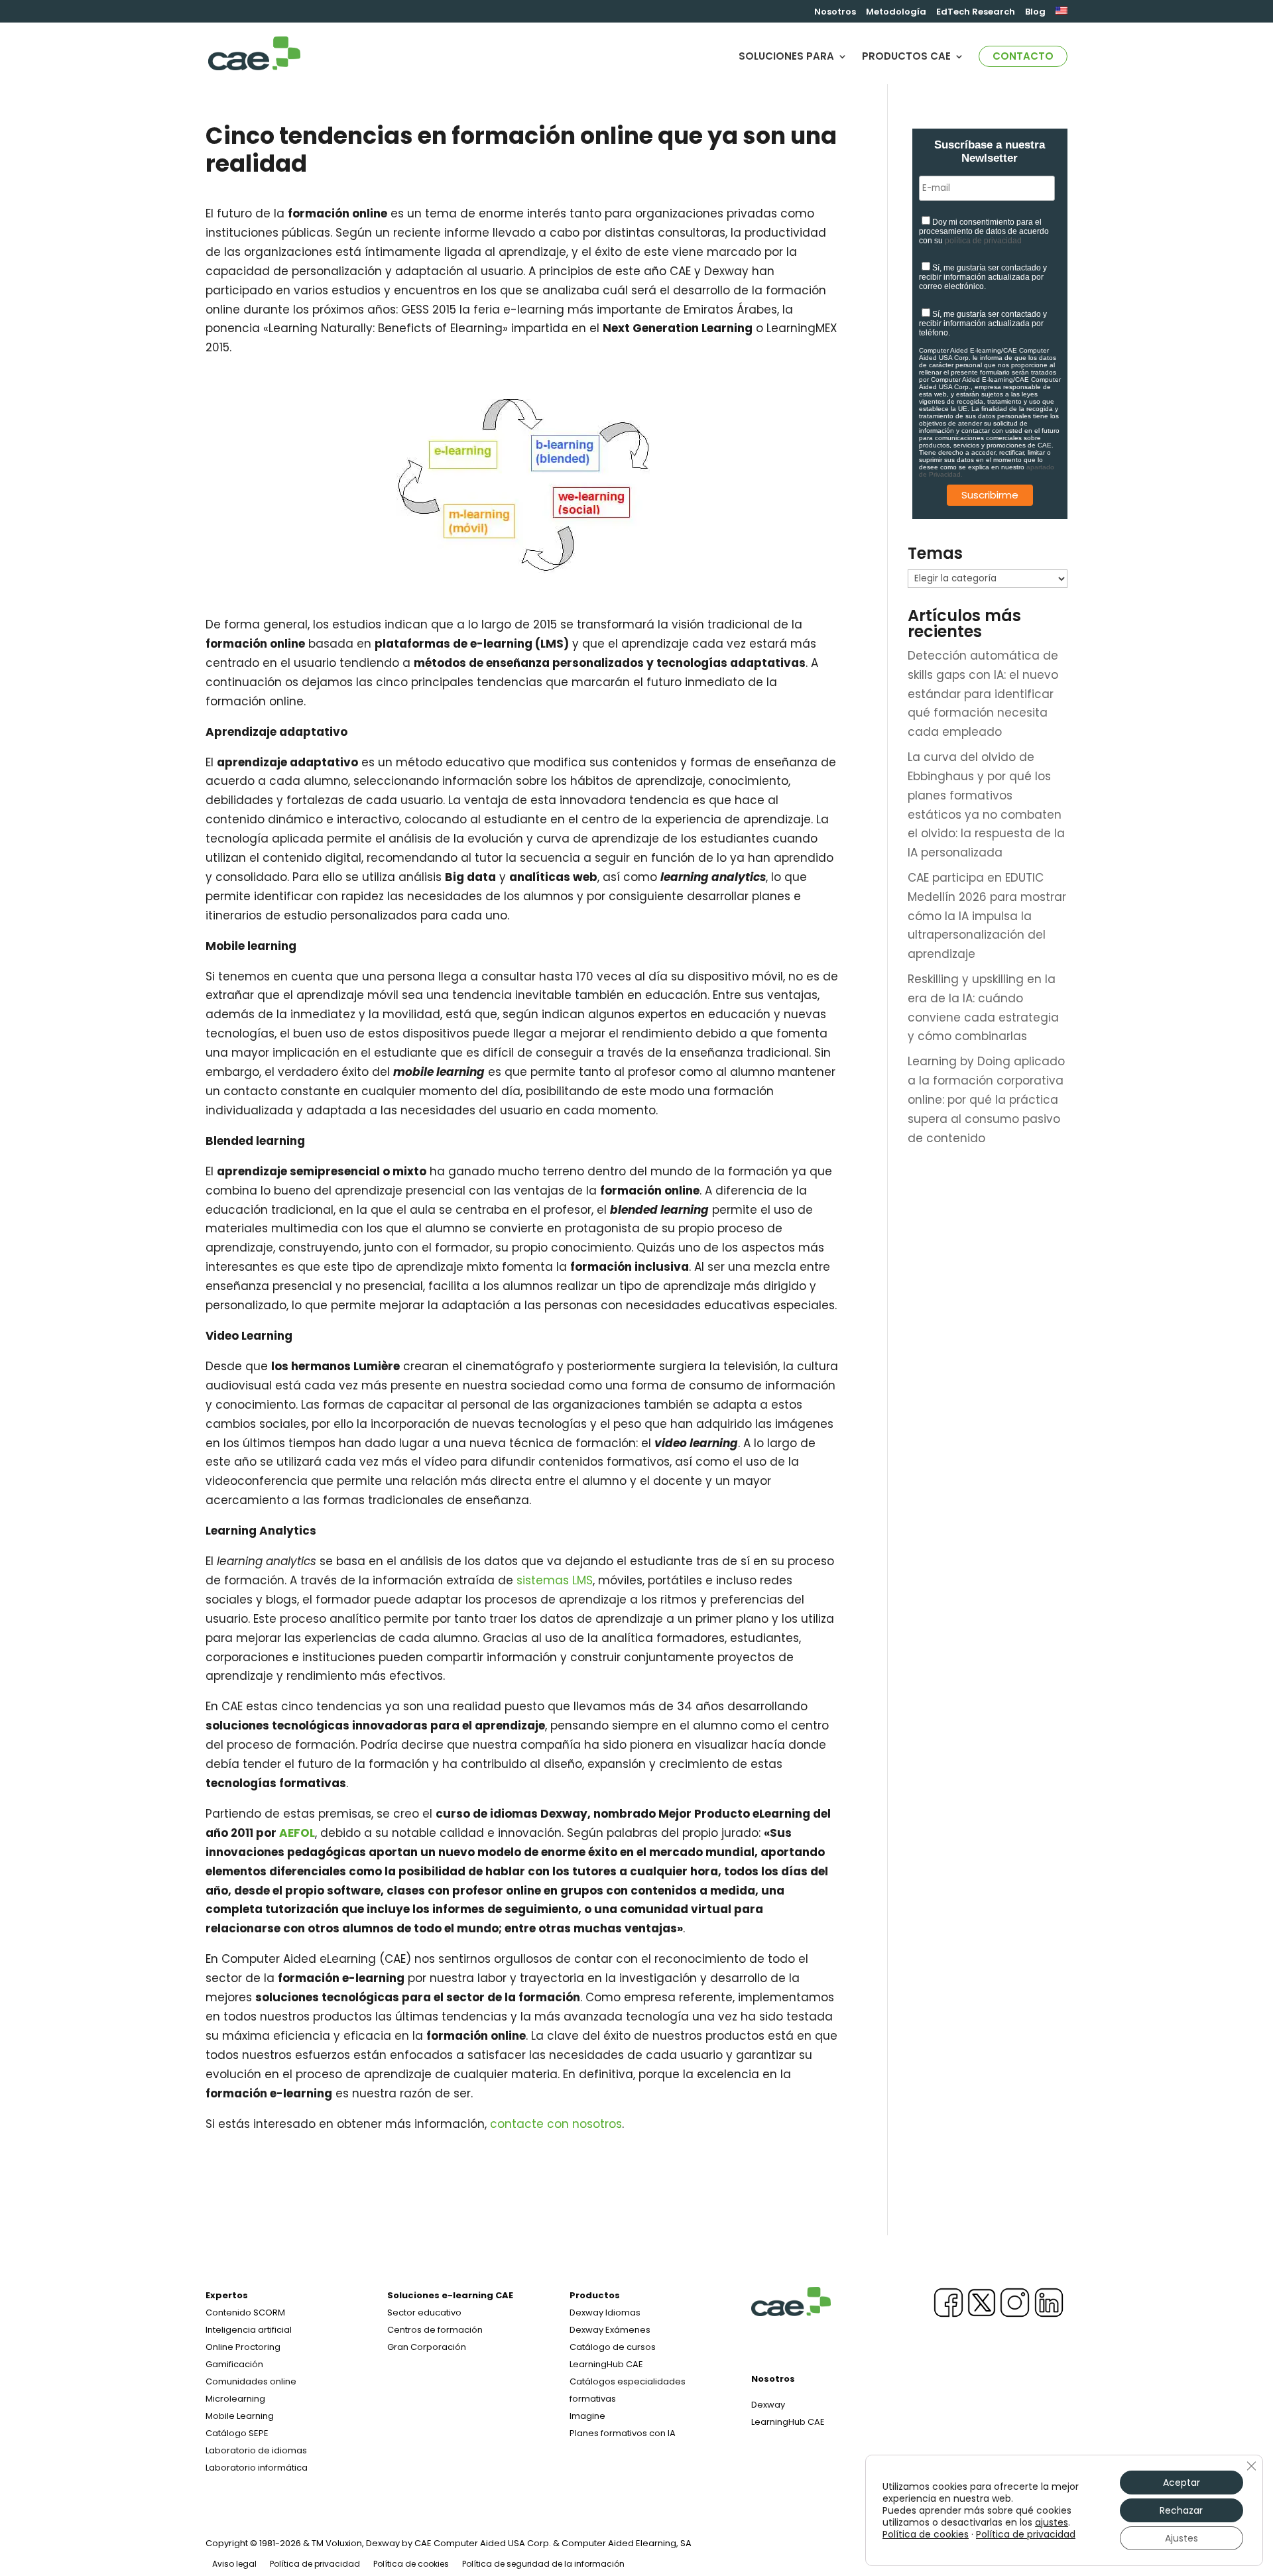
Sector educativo (424, 2313)
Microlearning (235, 2399)
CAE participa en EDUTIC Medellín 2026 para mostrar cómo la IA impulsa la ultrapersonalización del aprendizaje (987, 916)
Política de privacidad (315, 2564)
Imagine (587, 2416)
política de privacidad (983, 241)
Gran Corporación (427, 2347)
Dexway (768, 2405)
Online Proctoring (243, 2347)
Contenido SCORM (245, 2313)
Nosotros (835, 13)
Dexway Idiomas (605, 2313)
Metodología (896, 13)
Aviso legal (234, 2564)
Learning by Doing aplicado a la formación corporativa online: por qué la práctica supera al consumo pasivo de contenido (986, 1100)
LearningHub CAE (788, 2422)
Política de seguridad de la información (543, 2564)
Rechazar (1181, 2510)
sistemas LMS (555, 1580)
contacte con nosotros (556, 2124)
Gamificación (234, 2364)
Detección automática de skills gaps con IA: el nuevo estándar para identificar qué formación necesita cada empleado (983, 694)
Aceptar (1182, 2483)
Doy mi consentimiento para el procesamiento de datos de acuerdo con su (984, 231)
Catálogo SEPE (237, 2433)
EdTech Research (976, 13)
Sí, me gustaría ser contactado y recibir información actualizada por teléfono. (983, 323)
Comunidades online (251, 2381)
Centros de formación (435, 2330)
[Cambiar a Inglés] (1061, 15)
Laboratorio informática (257, 2468)
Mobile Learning (240, 2416)
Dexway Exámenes (610, 2330)
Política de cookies (411, 2564)
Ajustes (1182, 2538)
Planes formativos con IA (623, 2433)
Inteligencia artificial (249, 2330)
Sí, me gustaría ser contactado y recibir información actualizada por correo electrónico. (983, 277)
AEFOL (297, 1833)
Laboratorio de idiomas (256, 2450)
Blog (1035, 13)
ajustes (1052, 2522)
